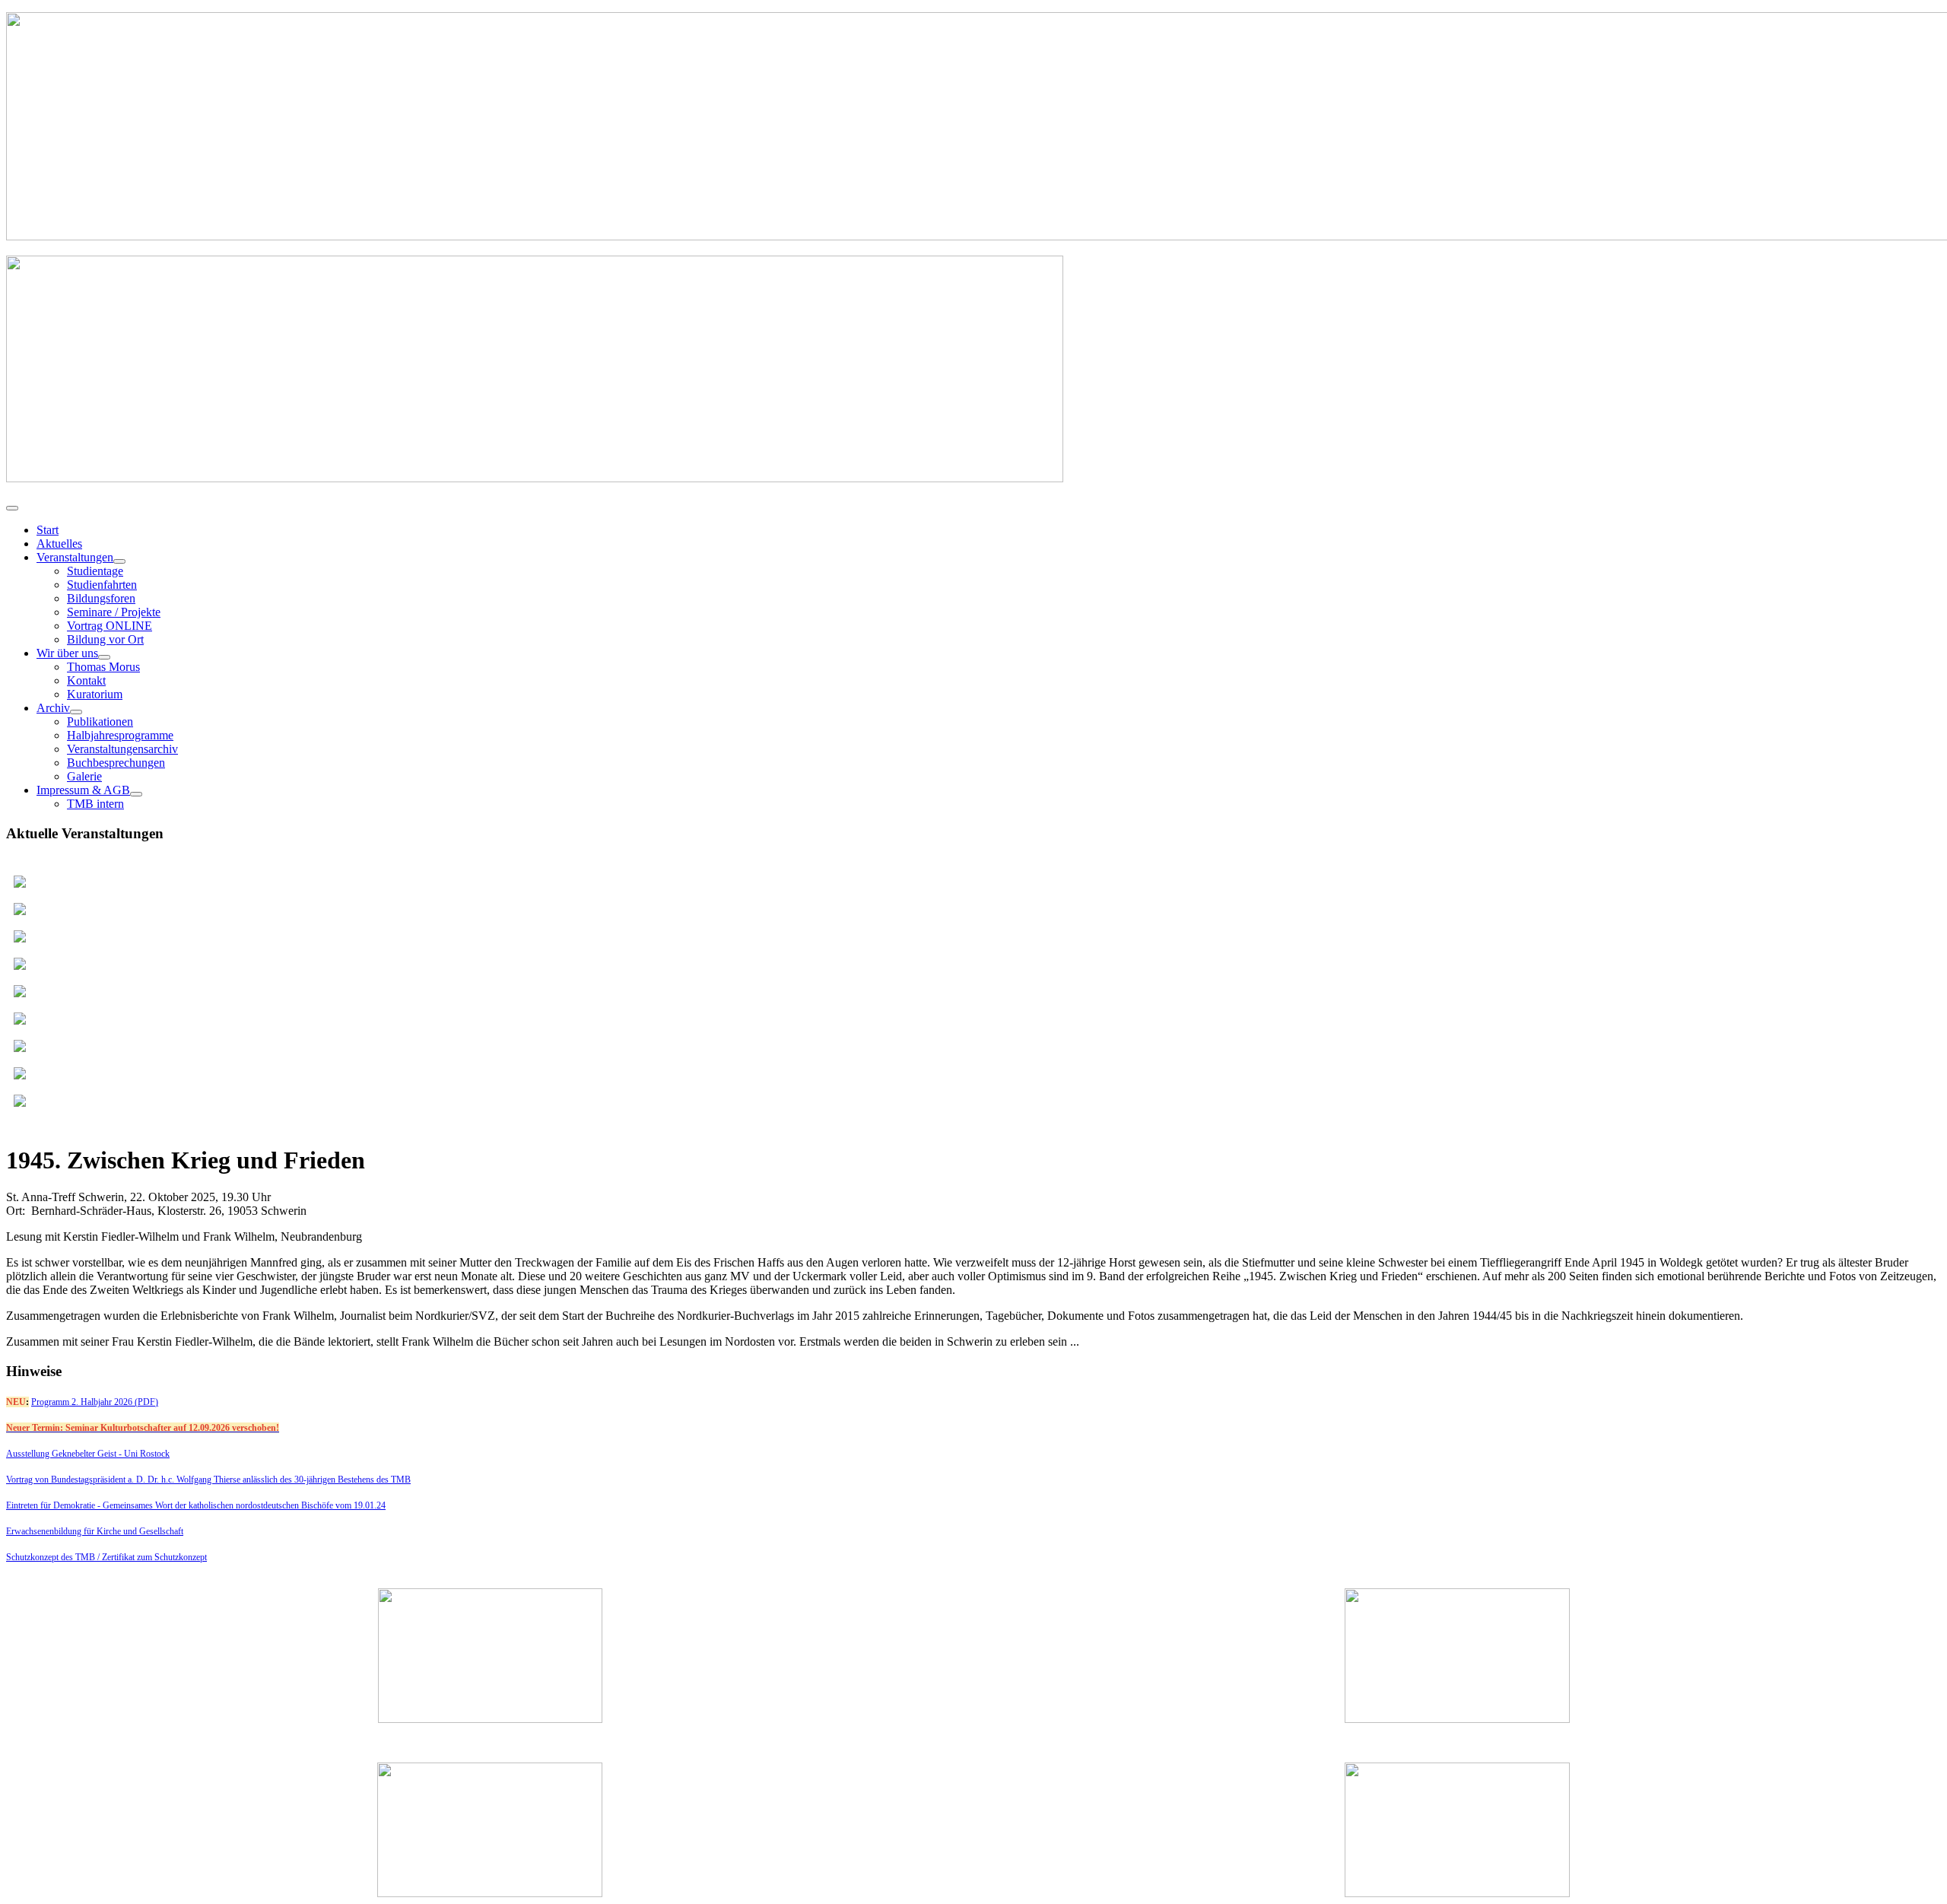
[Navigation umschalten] (12, 508)
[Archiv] (76, 712)
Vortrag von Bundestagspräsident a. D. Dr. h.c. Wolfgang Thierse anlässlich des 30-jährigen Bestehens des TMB (208, 1480)
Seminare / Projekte (114, 612)
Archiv (53, 708)
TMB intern (95, 804)
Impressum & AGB (83, 790)
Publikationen (100, 722)
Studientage (95, 571)
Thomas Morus (103, 667)
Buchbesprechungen (116, 763)
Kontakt (86, 680)
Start (48, 530)
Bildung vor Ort (105, 639)
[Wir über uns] (104, 657)
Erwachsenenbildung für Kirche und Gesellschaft (95, 1531)
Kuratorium (95, 694)
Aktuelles (59, 544)
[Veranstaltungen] (119, 561)
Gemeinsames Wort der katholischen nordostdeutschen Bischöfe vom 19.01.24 (244, 1505)
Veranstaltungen (75, 557)
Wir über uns (67, 653)
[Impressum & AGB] (136, 794)
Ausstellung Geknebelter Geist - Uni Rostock (88, 1454)
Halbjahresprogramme (120, 735)
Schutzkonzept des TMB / (54, 1557)
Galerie (84, 776)
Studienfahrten (102, 585)
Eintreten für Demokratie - (54, 1505)
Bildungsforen (101, 598)
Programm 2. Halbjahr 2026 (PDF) (95, 1402)
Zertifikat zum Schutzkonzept (154, 1557)
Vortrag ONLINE (110, 626)
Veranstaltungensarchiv (122, 749)
